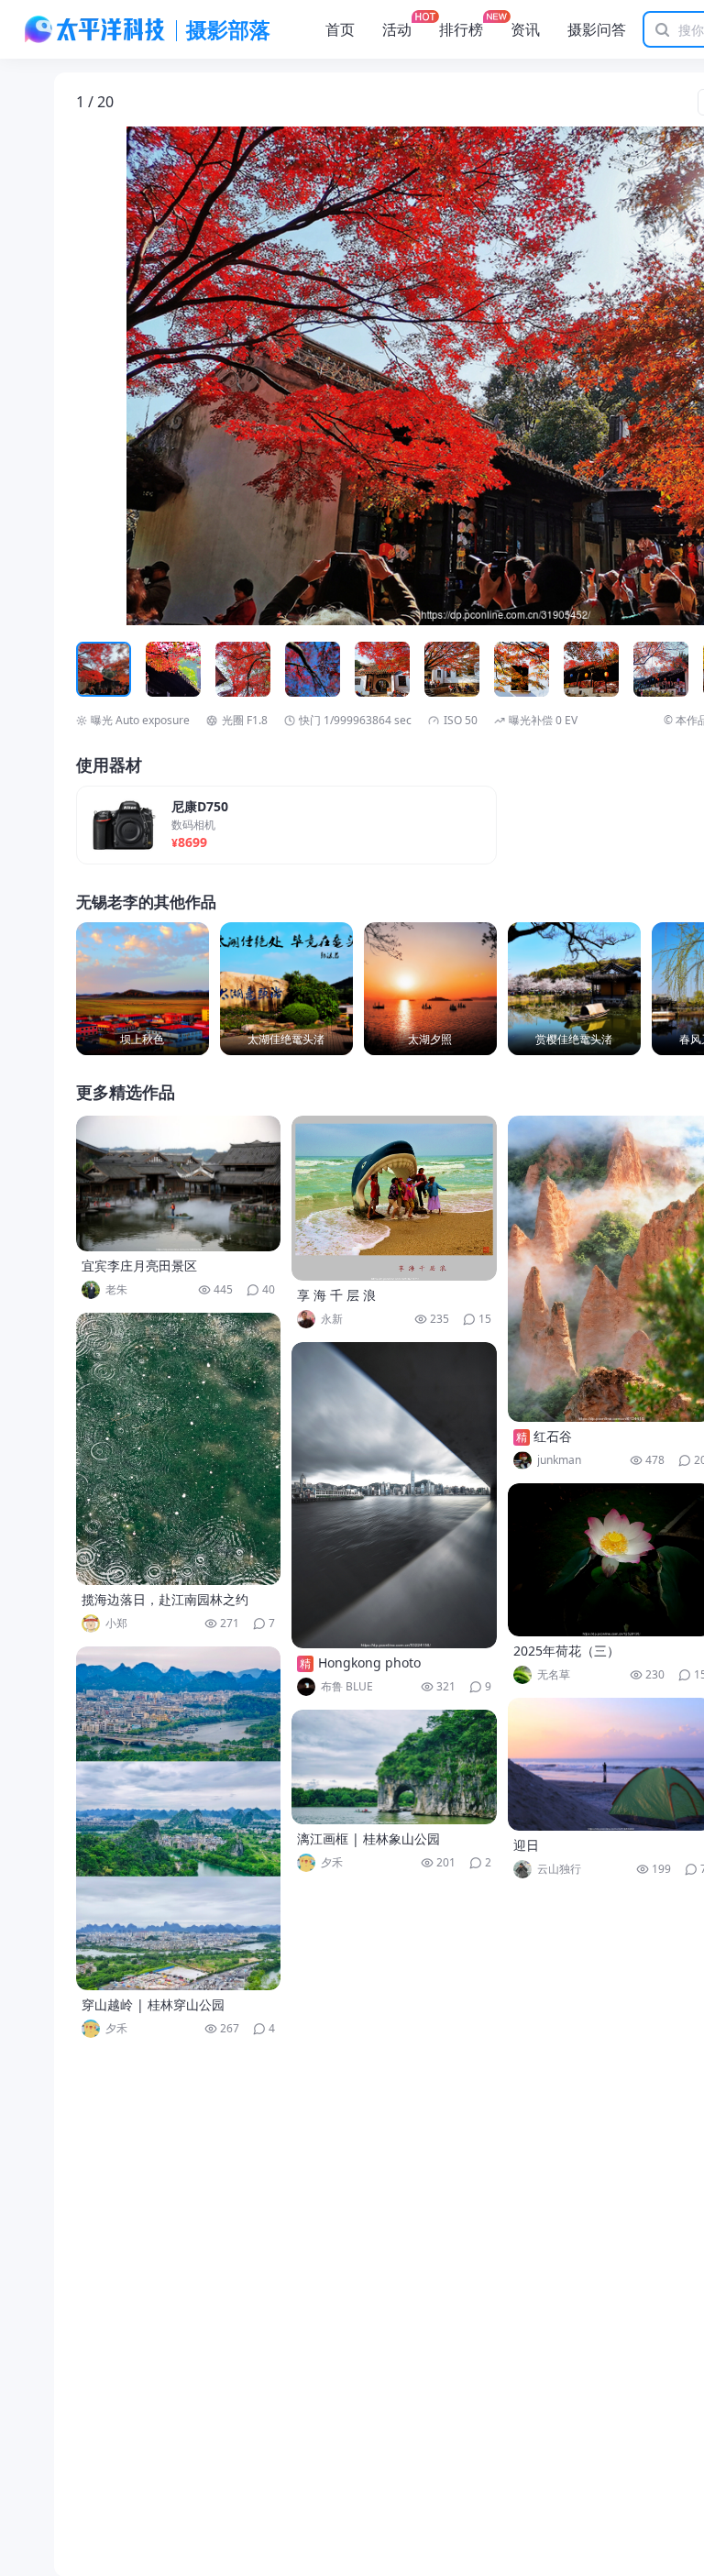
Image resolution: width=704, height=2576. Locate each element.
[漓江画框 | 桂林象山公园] (394, 1767)
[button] (161, 376)
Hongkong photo (369, 1662)
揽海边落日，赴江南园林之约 (165, 1599)
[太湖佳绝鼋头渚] (286, 989)
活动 (397, 29)
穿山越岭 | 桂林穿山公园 (153, 2004)
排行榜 (461, 29)
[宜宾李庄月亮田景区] (179, 1183)
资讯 (525, 29)
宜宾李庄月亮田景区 (139, 1266)
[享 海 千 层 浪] (394, 1198)
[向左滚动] (93, 669)
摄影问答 (597, 29)
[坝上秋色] (143, 989)
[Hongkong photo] (394, 1495)
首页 (340, 29)
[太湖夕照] (430, 989)
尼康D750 (200, 807)
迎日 (526, 1845)
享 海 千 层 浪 (336, 1295)
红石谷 (553, 1436)
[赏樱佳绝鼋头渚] (574, 989)
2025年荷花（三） (566, 1651)
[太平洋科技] (95, 29)
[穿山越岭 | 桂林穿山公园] (179, 1818)
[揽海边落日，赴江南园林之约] (179, 1449)
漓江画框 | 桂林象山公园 (368, 1838)
